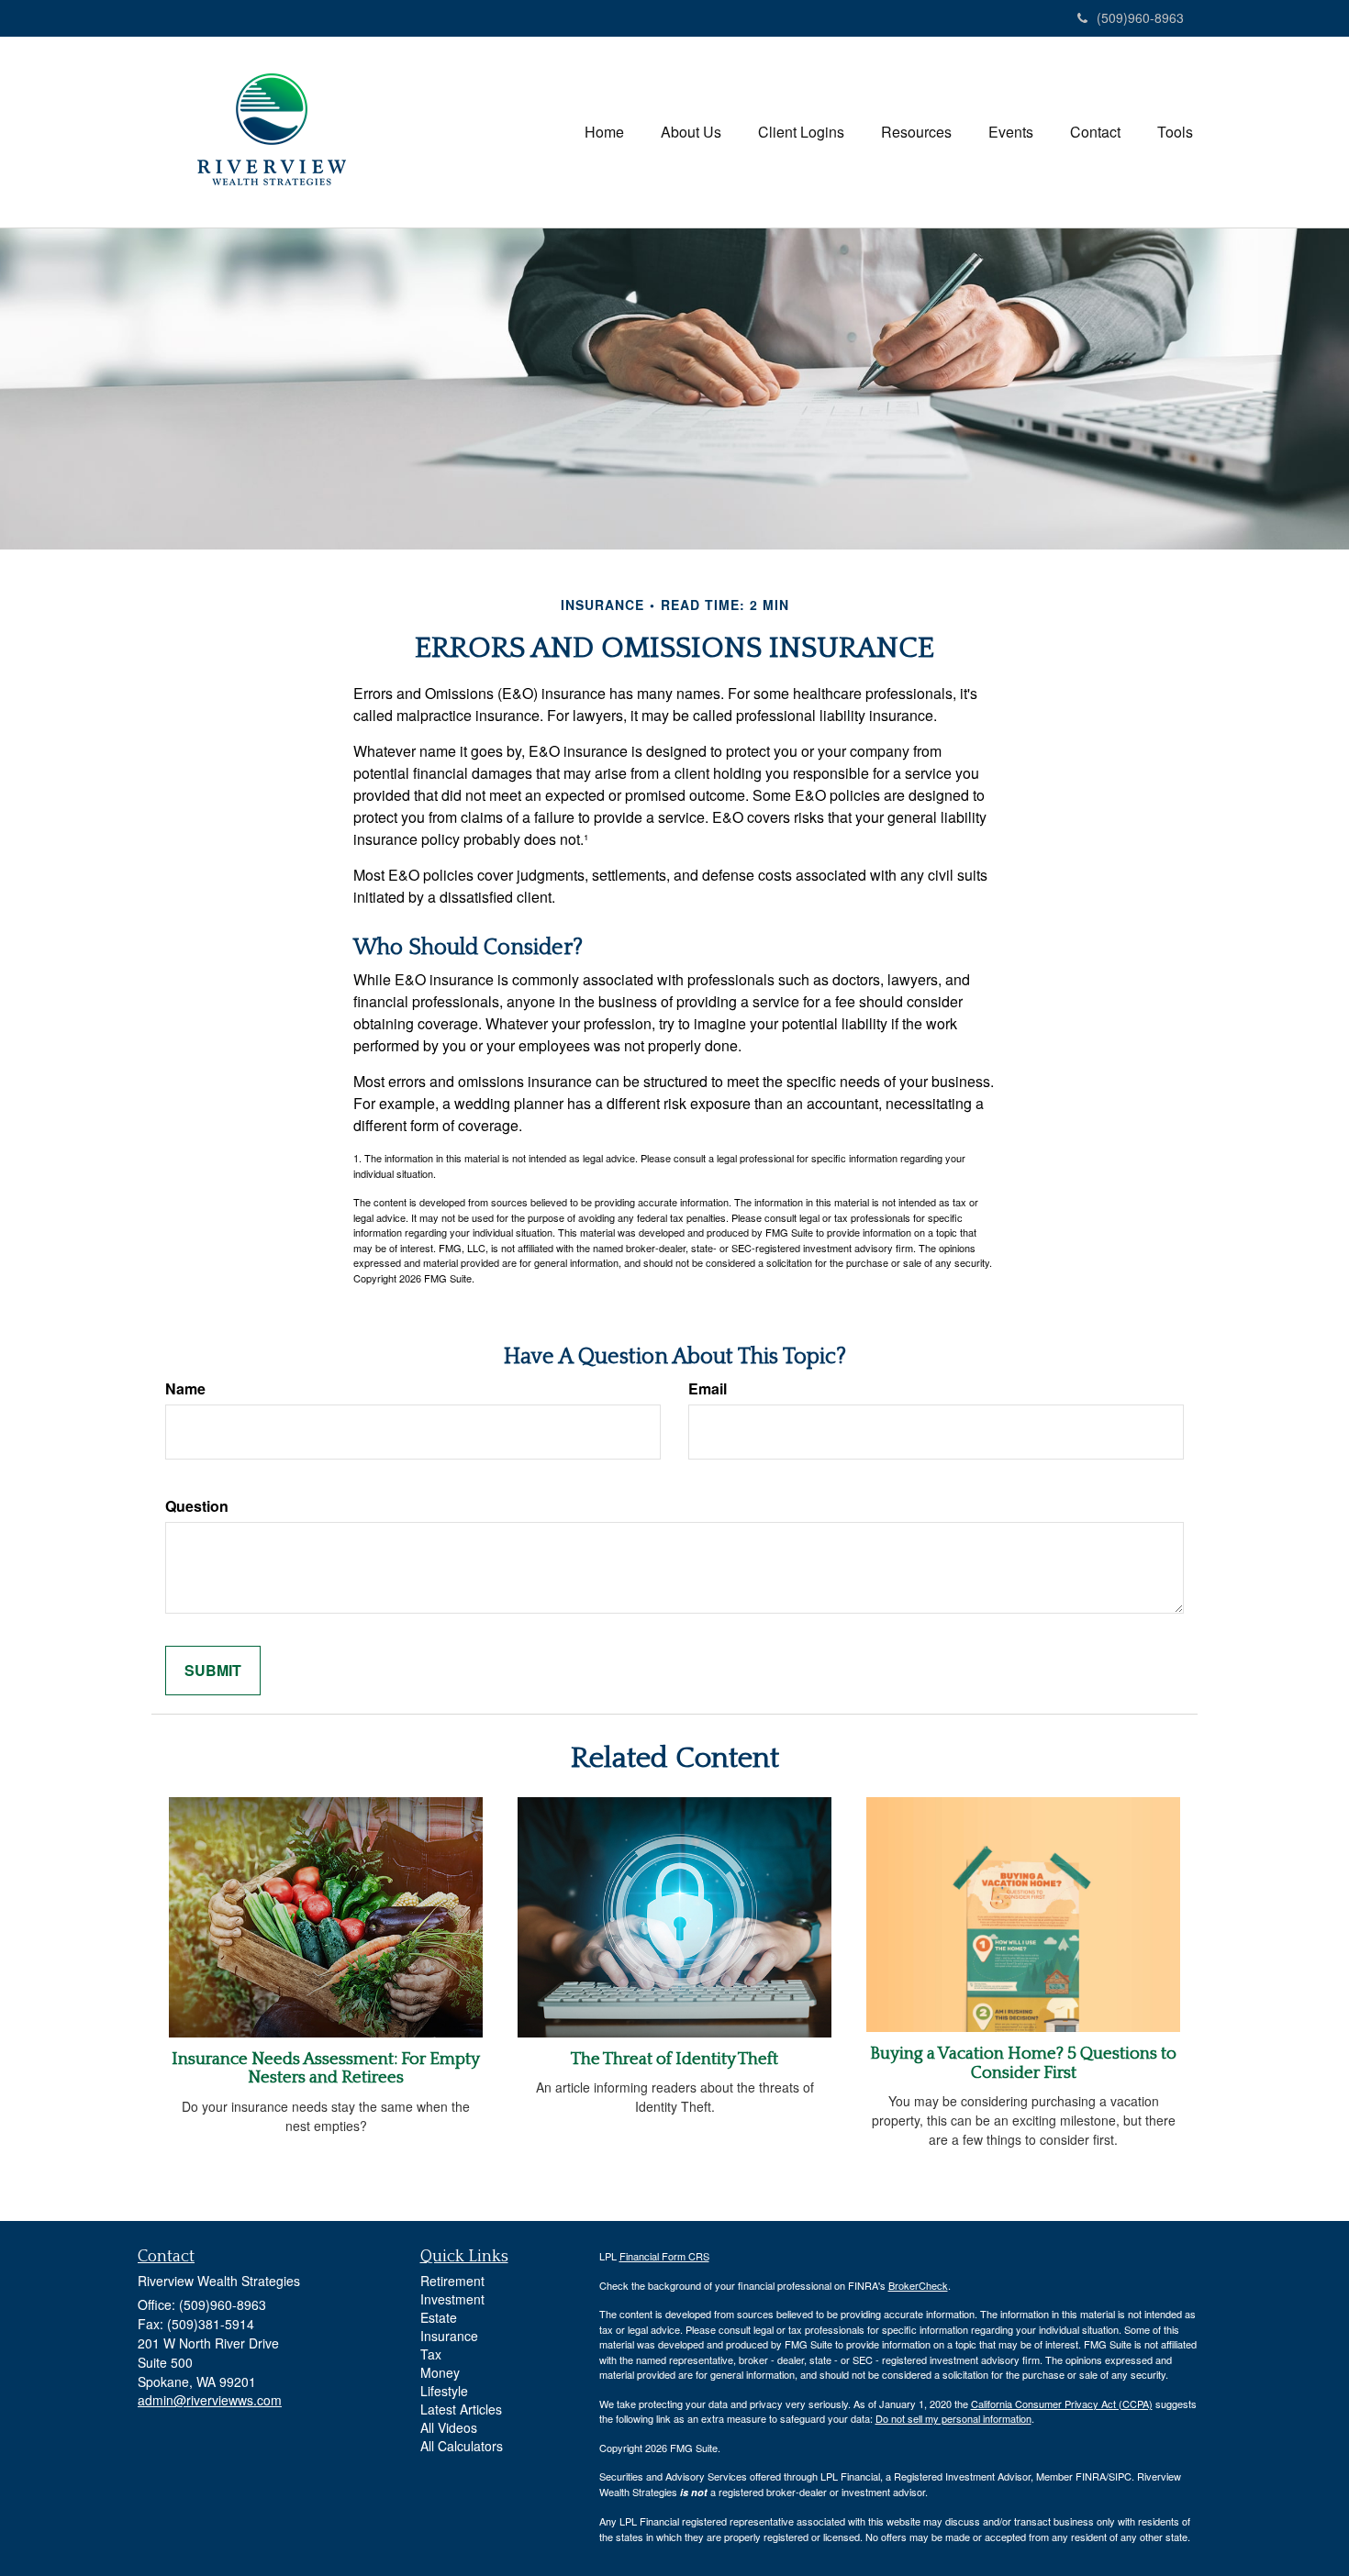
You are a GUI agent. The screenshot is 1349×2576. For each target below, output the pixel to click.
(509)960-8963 (1140, 17)
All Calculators (462, 2446)
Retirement (452, 2281)
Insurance (449, 2336)
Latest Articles (461, 2409)
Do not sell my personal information (953, 2418)
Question (197, 1506)
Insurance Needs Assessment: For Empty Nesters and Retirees (326, 2069)
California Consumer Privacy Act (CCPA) (1062, 2404)
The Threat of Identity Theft (674, 2059)
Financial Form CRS (664, 2256)
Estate (439, 2317)
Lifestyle (444, 2391)
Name (185, 1389)
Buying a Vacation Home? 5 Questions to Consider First (1023, 2063)
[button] (691, 132)
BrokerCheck (918, 2285)
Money (440, 2372)
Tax (431, 2354)
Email (708, 1389)
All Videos (449, 2427)
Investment (452, 2299)
